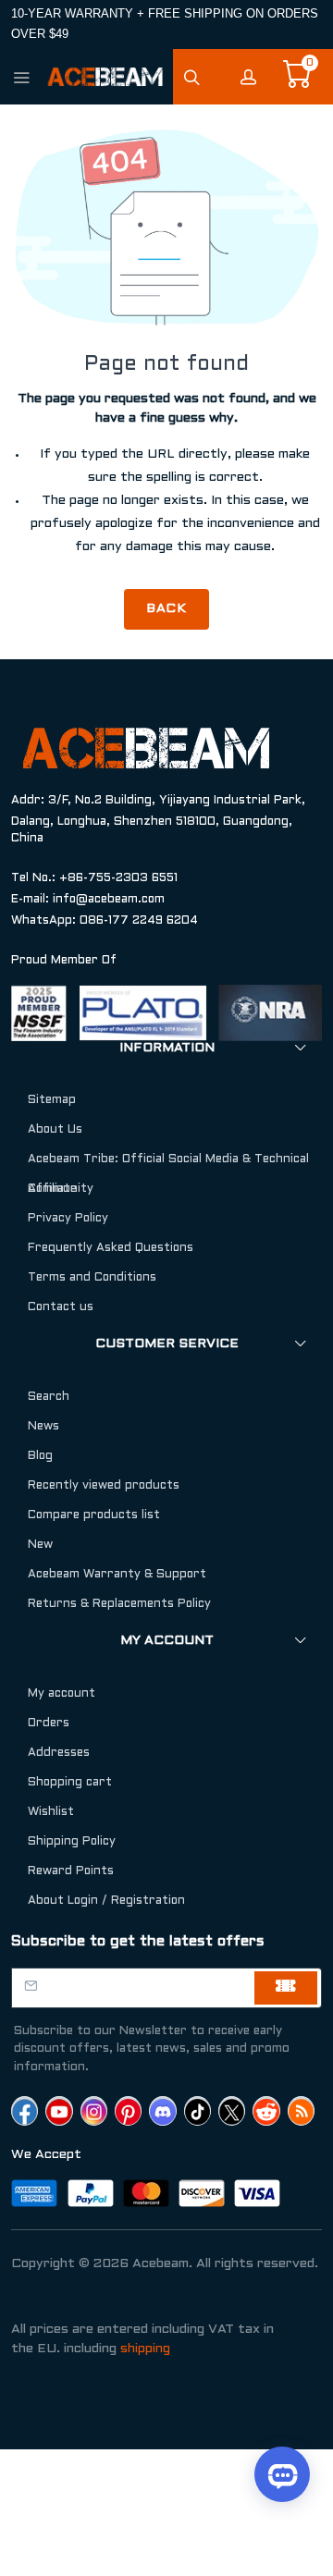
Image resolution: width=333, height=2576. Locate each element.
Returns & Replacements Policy (119, 1604)
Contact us (61, 1307)
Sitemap (52, 1100)
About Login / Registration (106, 1901)
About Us (55, 1130)
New (40, 1545)
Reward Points (71, 1871)
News (43, 1427)
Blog (40, 1456)
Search (49, 1397)
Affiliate (52, 1189)
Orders (49, 1723)
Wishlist (51, 1812)
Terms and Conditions (92, 1278)
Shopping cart (70, 1783)
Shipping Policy (72, 1842)
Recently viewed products (104, 1486)
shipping (145, 2349)
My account (62, 1694)
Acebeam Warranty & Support (117, 1575)
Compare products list (94, 1515)
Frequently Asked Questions (111, 1248)
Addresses (59, 1753)
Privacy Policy (68, 1219)
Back (167, 609)
